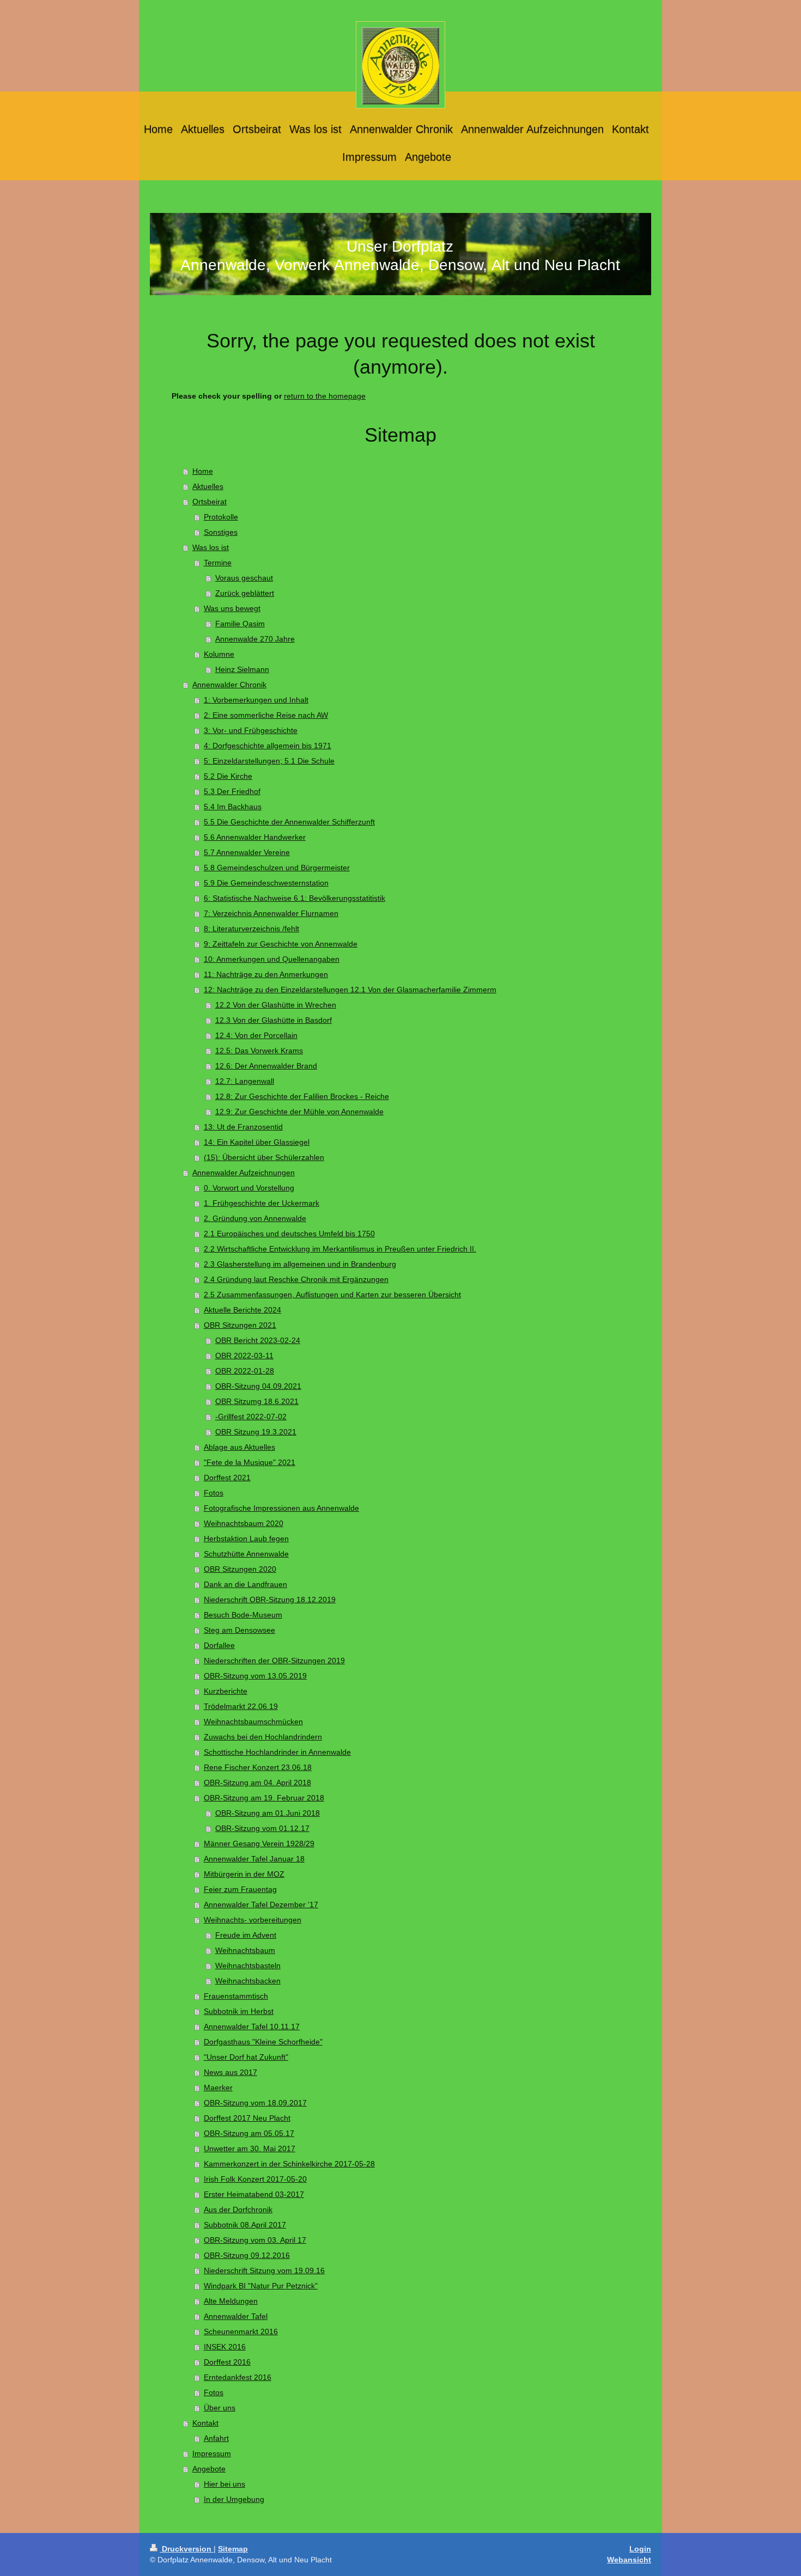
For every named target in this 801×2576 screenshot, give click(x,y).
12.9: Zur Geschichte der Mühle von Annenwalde (299, 1112)
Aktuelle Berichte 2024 (242, 1310)
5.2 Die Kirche (228, 776)
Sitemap (233, 2549)
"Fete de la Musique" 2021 (250, 1462)
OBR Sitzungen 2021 (240, 1325)
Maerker (218, 2087)
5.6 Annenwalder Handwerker (255, 837)
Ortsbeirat (210, 502)
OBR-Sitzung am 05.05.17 (249, 2133)
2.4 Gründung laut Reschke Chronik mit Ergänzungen (296, 1279)
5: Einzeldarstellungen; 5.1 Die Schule (269, 761)
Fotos (214, 1493)
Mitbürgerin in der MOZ (244, 1874)
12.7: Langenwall (245, 1081)
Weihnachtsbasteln (248, 1965)
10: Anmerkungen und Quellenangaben (272, 959)
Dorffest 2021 (227, 1478)
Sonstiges (221, 532)
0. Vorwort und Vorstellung (249, 1188)
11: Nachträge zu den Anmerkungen (266, 974)
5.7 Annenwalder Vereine (247, 852)
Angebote (209, 2469)
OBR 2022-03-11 (244, 1356)
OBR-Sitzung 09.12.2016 (247, 2255)
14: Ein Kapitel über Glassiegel (257, 1142)
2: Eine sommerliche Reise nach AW (266, 715)
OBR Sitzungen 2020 (240, 1569)
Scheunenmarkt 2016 (241, 2331)
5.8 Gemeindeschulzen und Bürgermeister (277, 868)
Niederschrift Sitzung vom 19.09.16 (264, 2270)
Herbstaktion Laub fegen (246, 1539)
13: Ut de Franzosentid (243, 1127)
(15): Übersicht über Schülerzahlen (264, 1157)
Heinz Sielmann (242, 669)
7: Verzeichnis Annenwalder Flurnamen (271, 913)
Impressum (212, 2453)
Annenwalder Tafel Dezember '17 (261, 1904)
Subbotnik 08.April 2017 (245, 2225)
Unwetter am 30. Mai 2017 (250, 2148)
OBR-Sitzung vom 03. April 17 (255, 2240)
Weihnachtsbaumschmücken (253, 1722)
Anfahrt (216, 2438)
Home (203, 471)
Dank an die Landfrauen (245, 1584)
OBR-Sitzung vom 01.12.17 (262, 1828)
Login (640, 2549)
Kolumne (219, 654)
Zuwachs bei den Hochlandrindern (263, 1737)
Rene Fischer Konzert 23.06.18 (258, 1767)
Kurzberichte (226, 1691)
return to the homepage (325, 396)
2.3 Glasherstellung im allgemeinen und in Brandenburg (300, 1264)
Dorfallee (219, 1645)
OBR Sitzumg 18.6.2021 (257, 1401)
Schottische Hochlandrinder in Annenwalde (277, 1752)
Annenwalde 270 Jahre (255, 639)
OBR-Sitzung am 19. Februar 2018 (264, 1798)
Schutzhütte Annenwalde (246, 1554)
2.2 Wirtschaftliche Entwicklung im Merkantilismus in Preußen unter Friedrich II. (340, 1249)
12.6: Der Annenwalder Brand (266, 1066)
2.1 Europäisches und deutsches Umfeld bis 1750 (289, 1234)
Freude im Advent (246, 1935)
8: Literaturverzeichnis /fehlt (251, 929)
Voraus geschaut (244, 578)
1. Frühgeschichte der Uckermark (262, 1203)
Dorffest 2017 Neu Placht (247, 2118)
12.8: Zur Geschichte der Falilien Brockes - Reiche (302, 1096)
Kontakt (205, 2423)
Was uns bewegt (232, 608)
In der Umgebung (234, 2499)
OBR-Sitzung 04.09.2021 (258, 1386)
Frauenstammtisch (236, 1996)
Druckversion (187, 2549)
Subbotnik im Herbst (239, 2011)
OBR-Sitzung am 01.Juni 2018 (268, 1813)
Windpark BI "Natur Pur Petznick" (261, 2286)
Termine (218, 563)
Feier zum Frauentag (240, 1889)
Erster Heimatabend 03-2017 (254, 2194)
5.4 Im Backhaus (233, 807)
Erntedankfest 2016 (238, 2377)
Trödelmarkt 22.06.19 (241, 1706)
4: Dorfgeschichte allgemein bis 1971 (268, 746)
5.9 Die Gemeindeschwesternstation (266, 883)
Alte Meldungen (231, 2301)
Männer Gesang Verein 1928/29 (259, 1844)
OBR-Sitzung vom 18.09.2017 (255, 2103)
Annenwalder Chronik (229, 685)
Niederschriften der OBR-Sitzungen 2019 (274, 1661)
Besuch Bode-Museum (243, 1615)
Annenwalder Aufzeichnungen (244, 1173)
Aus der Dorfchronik (238, 2209)
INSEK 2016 (225, 2347)
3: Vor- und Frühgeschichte (251, 730)
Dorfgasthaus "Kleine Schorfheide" (263, 2042)
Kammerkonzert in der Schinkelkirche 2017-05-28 (289, 2164)
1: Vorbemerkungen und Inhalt (256, 700)
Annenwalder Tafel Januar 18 (254, 1859)
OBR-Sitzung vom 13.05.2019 (255, 1676)
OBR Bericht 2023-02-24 (258, 1340)
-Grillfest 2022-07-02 (251, 1417)
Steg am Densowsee (239, 1630)
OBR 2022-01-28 (245, 1371)
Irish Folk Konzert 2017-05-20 (255, 2179)
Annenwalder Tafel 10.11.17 (252, 2026)
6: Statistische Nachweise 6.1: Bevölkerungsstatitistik (295, 898)
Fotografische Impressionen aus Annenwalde (281, 1508)
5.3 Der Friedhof (232, 791)
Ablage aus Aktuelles (239, 1447)
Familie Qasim (240, 624)
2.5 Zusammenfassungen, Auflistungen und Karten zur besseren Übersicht (332, 1295)
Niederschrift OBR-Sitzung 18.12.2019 (270, 1600)
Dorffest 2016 (227, 2362)
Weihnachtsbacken (248, 1981)
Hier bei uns (224, 2484)
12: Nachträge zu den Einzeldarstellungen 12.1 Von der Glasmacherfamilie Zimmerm (350, 990)
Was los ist (211, 547)
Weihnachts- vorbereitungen (253, 1920)
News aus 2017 (230, 2072)
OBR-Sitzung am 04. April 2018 (257, 1783)
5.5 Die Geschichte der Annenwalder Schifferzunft (289, 822)
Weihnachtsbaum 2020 (244, 1523)
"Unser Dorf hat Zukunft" (246, 2057)
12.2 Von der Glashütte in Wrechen (276, 1005)
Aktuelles (208, 486)
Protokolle (221, 517)
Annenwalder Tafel (236, 2316)
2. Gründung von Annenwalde (255, 1218)
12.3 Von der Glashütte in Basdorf (274, 1020)
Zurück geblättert (245, 593)
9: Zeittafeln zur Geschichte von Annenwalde (281, 944)
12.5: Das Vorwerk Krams (259, 1051)
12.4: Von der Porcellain (256, 1035)
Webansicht (629, 2560)
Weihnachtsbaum (245, 1950)
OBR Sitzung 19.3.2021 (256, 1432)
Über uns (220, 2408)
